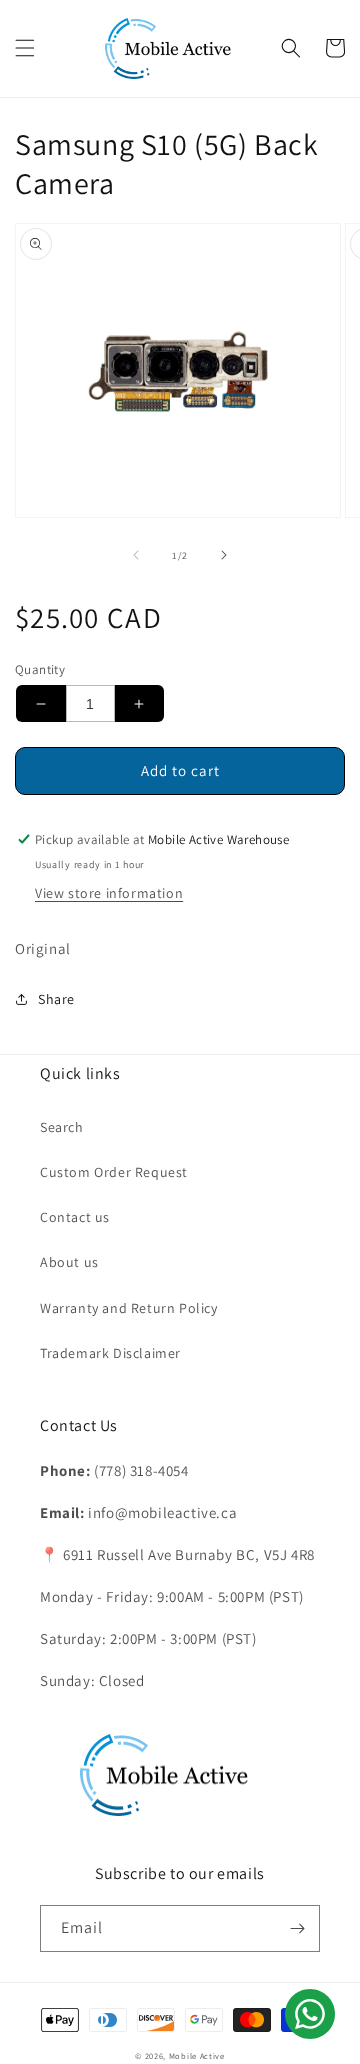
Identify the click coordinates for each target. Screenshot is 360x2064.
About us (69, 1262)
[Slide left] (136, 555)
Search (62, 1127)
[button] (25, 48)
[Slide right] (224, 555)
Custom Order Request (114, 1172)
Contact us (75, 1217)
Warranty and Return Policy (129, 1308)
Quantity (40, 669)
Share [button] (56, 999)
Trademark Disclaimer (110, 1353)
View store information (109, 893)
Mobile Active (197, 2055)
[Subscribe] (297, 1928)
